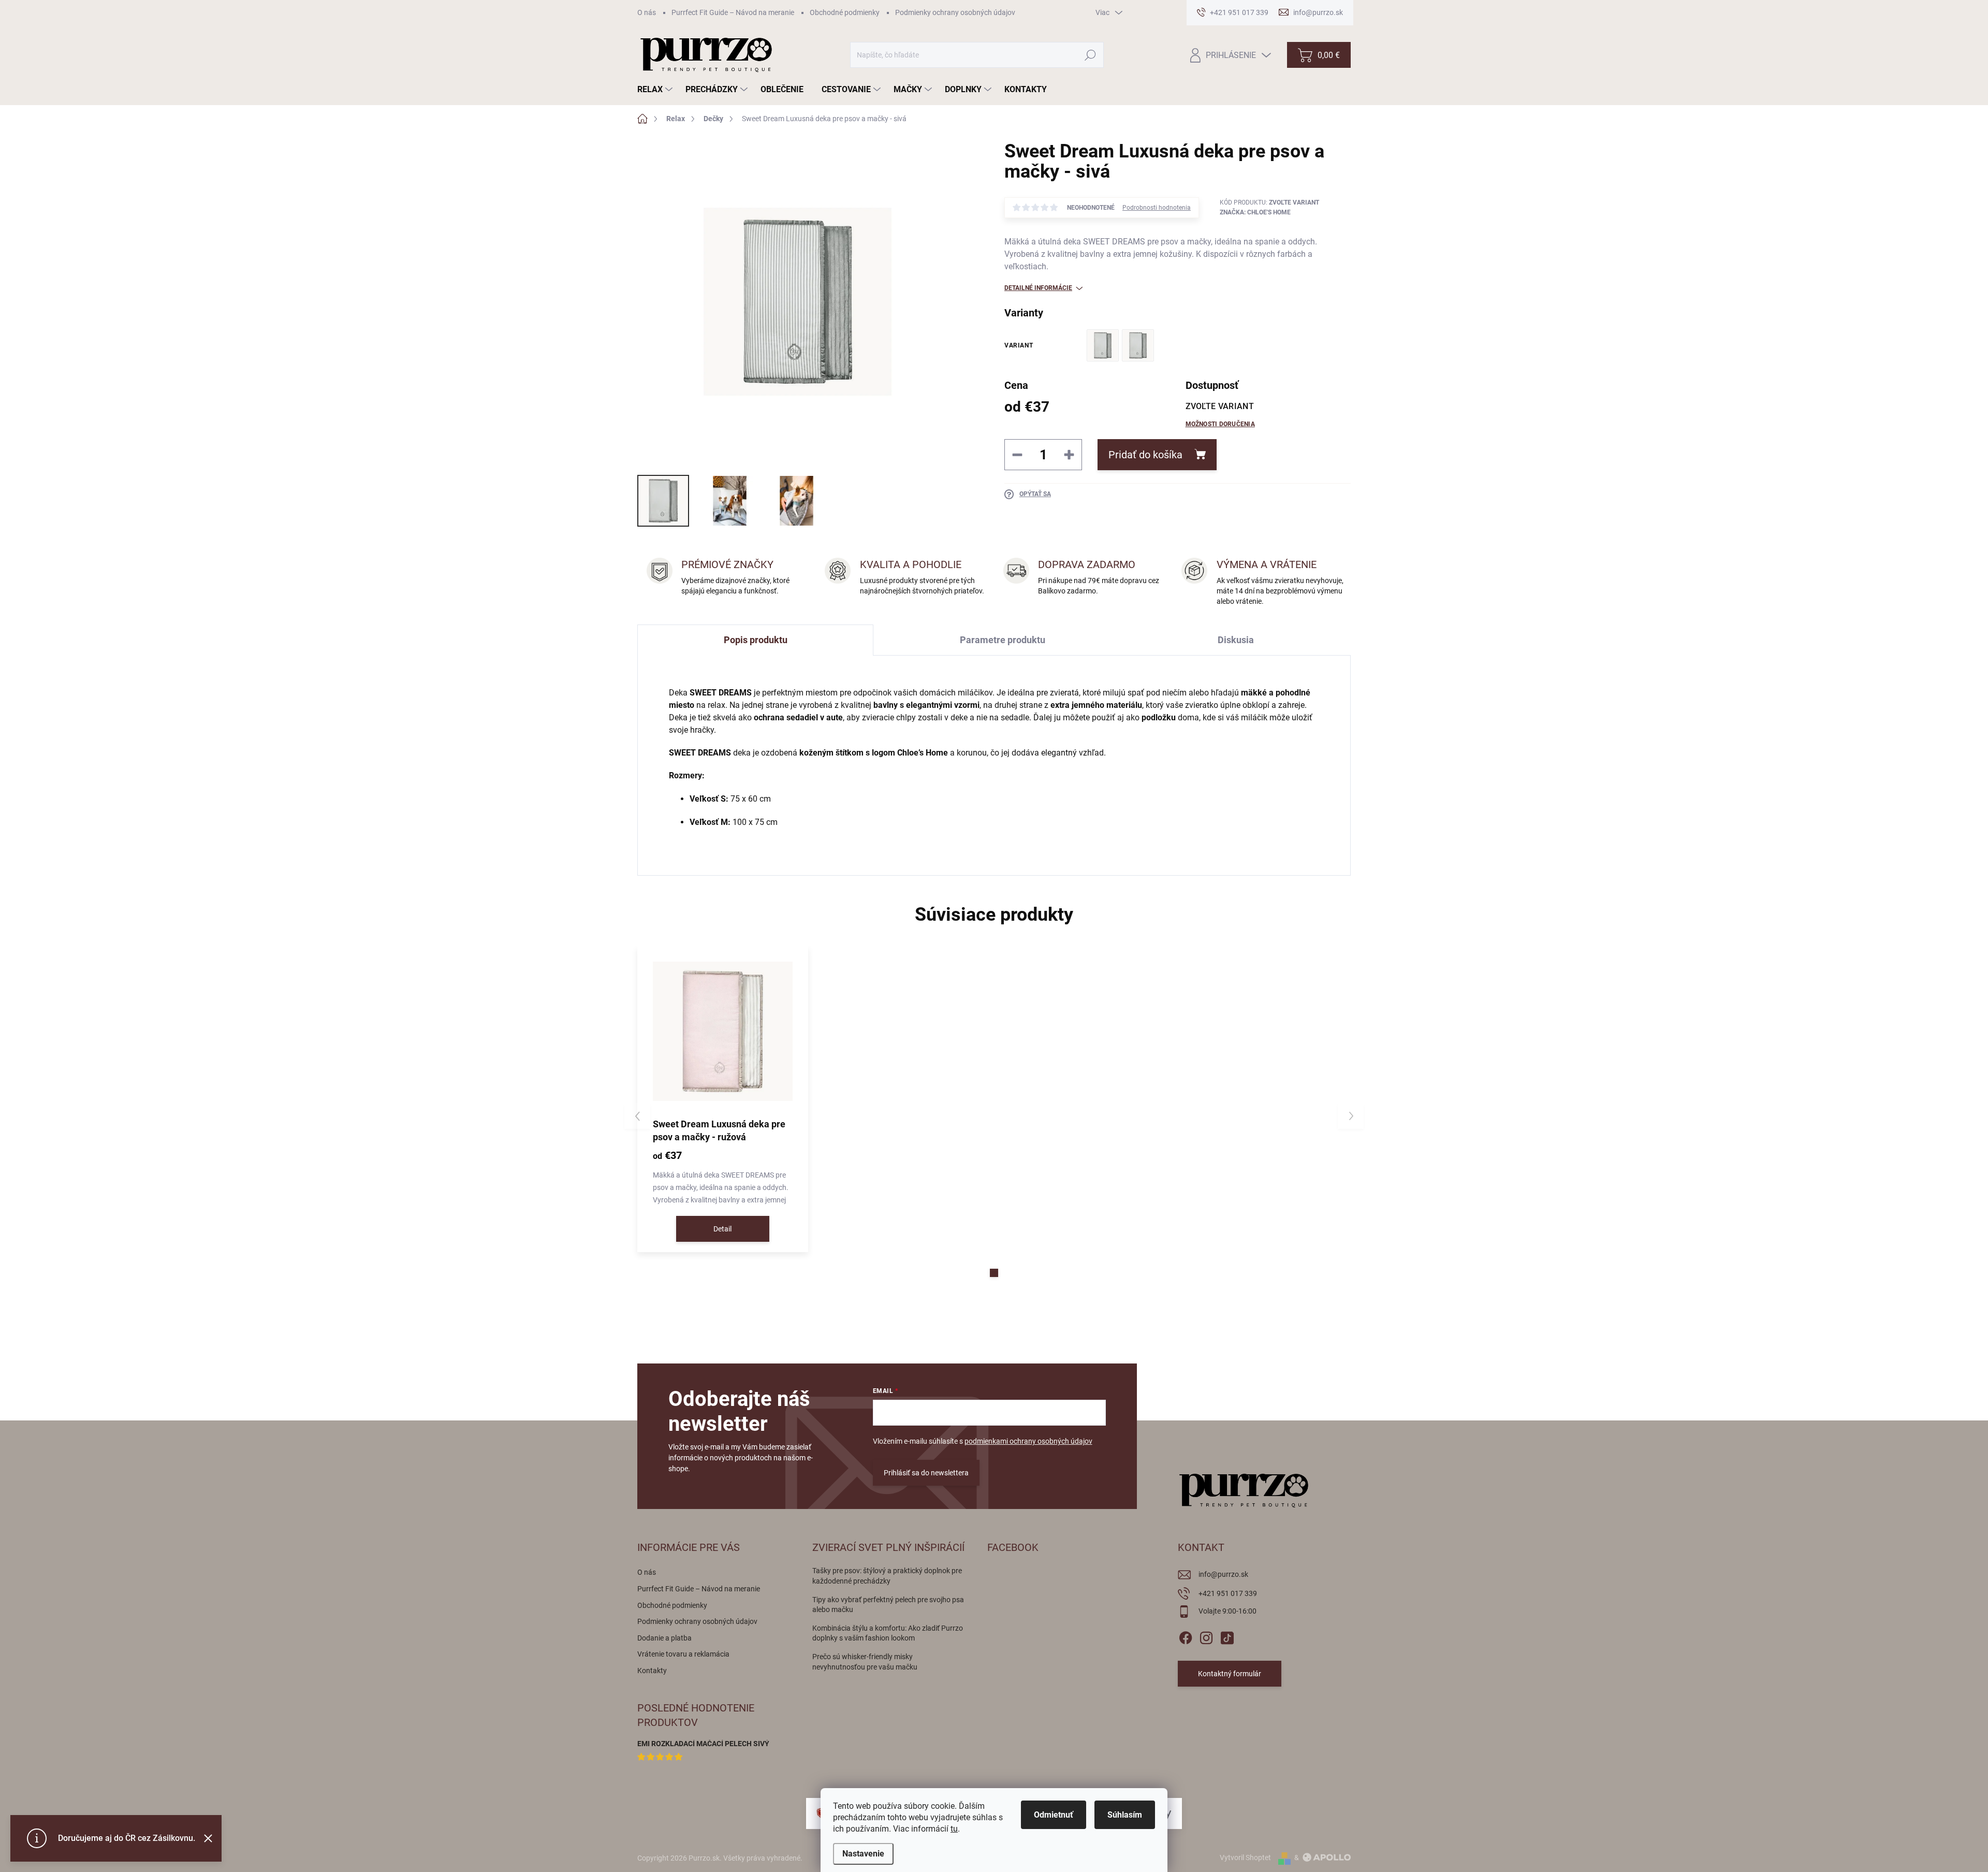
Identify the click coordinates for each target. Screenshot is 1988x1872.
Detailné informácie (1038, 288)
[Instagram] (1206, 1636)
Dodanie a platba (664, 1638)
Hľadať (1091, 55)
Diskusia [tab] (1236, 640)
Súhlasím (1125, 1815)
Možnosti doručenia (1220, 424)
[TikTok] (1227, 1636)
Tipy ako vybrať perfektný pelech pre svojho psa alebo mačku (888, 1605)
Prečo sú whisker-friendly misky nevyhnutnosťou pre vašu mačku (865, 1662)
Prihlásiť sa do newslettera (926, 1473)
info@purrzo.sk (1223, 1574)
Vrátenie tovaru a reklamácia (683, 1654)
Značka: (1255, 212)
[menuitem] (656, 90)
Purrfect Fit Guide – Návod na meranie (733, 12)
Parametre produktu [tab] (1003, 640)
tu (954, 1829)
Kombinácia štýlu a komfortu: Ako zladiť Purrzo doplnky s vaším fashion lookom (888, 1633)
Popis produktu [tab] (756, 640)
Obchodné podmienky (845, 12)
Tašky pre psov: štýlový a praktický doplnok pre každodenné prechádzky (887, 1576)
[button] (994, 1273)
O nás (647, 12)
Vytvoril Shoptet (1245, 1858)
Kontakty (652, 1671)
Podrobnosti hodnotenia (1157, 208)
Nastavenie (863, 1854)
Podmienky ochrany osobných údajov (955, 12)
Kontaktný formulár (1230, 1674)
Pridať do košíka (1145, 455)
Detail (722, 1229)
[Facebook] (1186, 1636)
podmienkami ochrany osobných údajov (1028, 1441)
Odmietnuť (1054, 1815)
